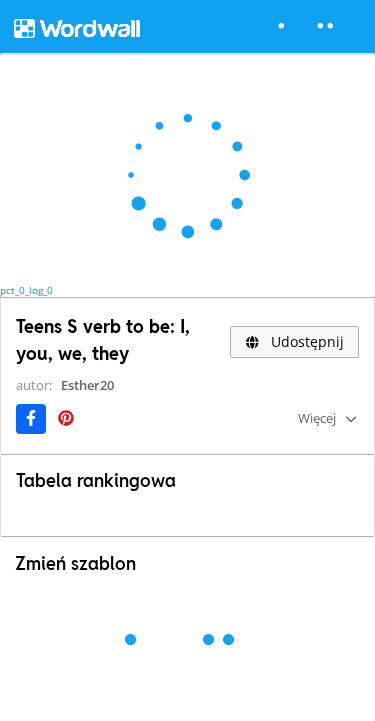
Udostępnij (305, 341)
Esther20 (87, 385)
